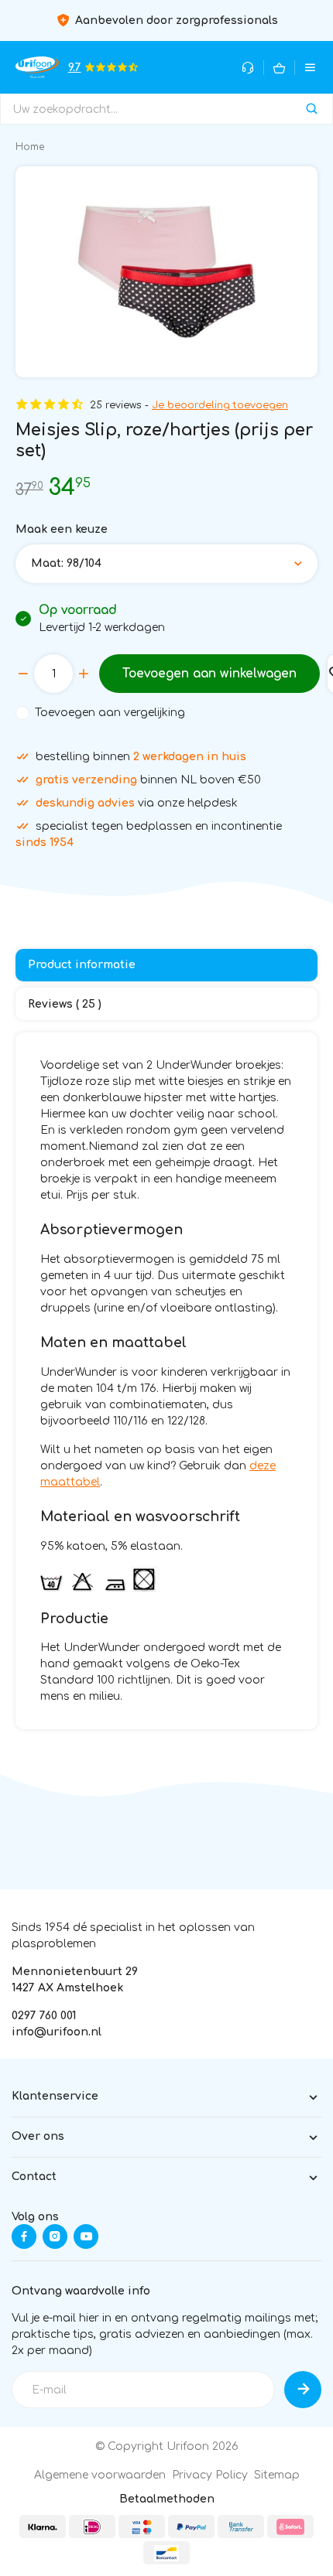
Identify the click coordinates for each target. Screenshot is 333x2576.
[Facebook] (24, 2237)
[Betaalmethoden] (43, 2527)
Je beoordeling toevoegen (220, 405)
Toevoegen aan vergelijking (110, 713)
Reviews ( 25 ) (65, 1004)
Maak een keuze (62, 529)
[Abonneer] (303, 2390)
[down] (23, 674)
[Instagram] (55, 2237)
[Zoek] (312, 109)
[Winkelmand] (279, 68)
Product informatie (82, 965)
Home (30, 147)
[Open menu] (310, 68)
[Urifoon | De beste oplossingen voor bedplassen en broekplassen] (37, 67)
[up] (84, 674)
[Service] (248, 68)
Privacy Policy (210, 2475)
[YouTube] (86, 2237)
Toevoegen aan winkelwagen (209, 674)
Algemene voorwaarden (100, 2475)
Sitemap (277, 2475)
